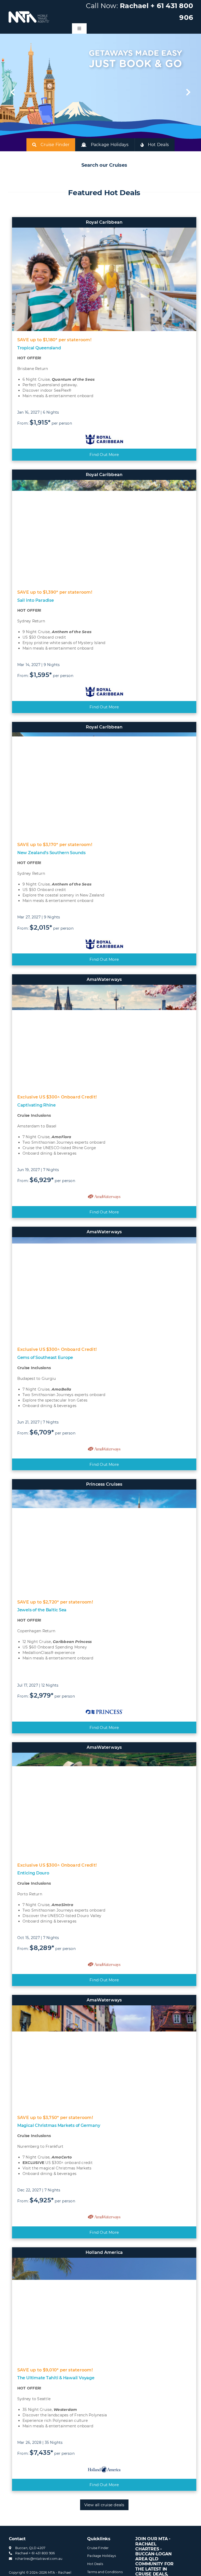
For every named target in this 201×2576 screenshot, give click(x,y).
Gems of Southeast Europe (45, 1358)
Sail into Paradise (36, 600)
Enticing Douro (33, 1873)
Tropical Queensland (39, 348)
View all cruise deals (104, 2505)
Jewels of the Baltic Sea (42, 1610)
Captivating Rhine (37, 1105)
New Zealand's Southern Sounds (51, 853)
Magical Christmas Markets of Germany (59, 2125)
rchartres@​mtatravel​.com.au (39, 2559)
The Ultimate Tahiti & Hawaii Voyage (56, 2378)
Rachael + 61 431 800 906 (35, 2553)
